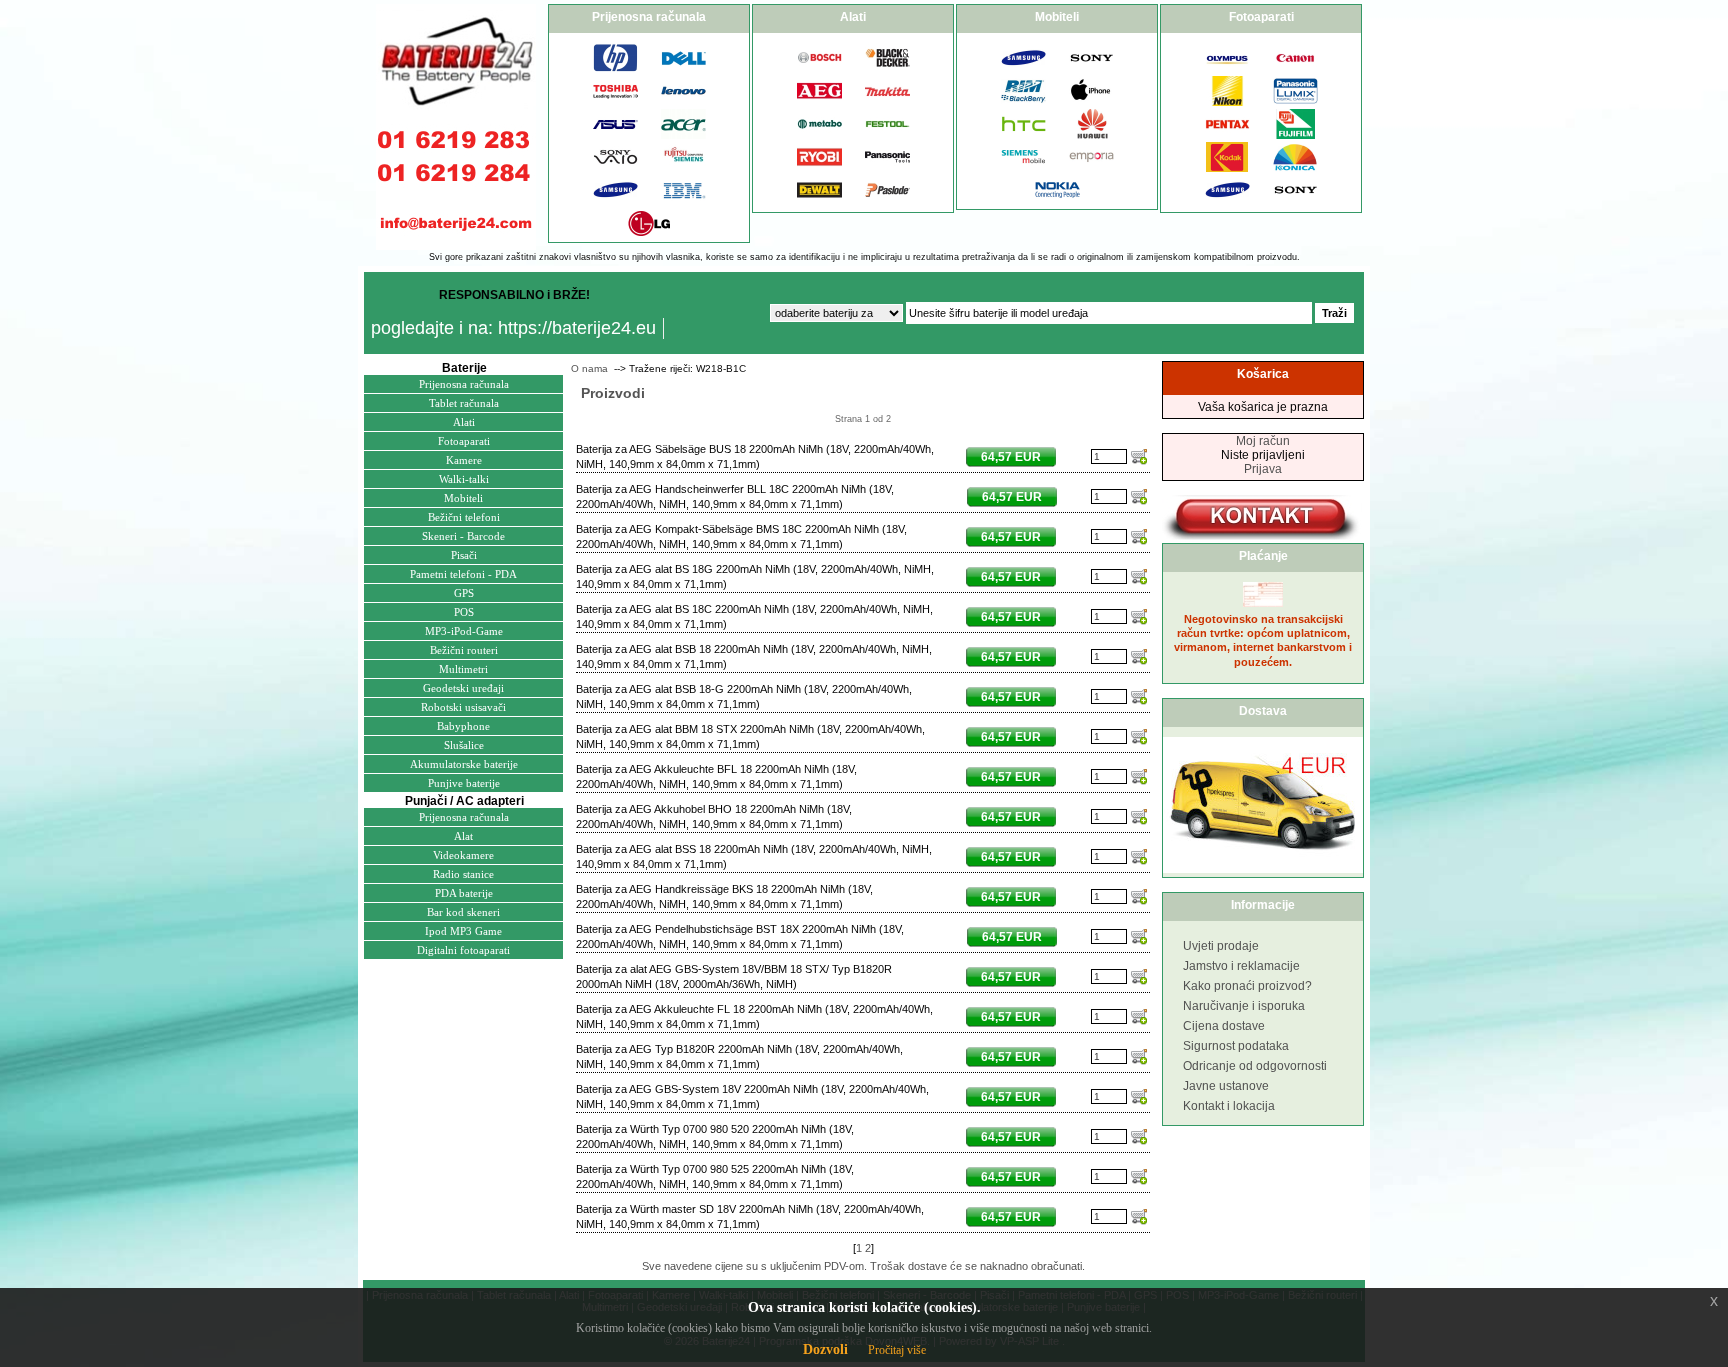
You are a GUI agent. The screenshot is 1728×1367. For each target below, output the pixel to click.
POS (464, 612)
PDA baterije (464, 893)
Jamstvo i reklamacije (1241, 966)
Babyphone (463, 726)
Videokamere (463, 855)
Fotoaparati (464, 441)
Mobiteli (463, 498)
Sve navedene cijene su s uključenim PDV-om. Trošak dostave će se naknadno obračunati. (863, 1266)
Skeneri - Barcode (463, 536)
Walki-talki (464, 479)
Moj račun (1263, 441)
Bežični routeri (464, 650)
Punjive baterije (464, 783)
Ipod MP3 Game (463, 931)
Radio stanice (463, 874)
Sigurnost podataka (1236, 1046)
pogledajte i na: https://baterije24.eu (513, 328)
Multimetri (463, 669)
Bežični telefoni (464, 517)
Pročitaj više (897, 1350)
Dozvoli (825, 1349)
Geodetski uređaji (463, 688)
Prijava (1263, 469)
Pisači (464, 555)
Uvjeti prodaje (1221, 946)
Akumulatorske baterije (464, 764)
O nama (589, 368)
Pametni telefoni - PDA (463, 574)
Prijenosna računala (464, 384)
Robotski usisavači (463, 707)
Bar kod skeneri (463, 912)
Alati (464, 422)
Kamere (464, 460)
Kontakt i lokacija (1229, 1106)
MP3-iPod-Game (464, 631)
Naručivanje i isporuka (1244, 1006)
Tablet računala (464, 403)
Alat (463, 836)
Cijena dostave (1224, 1026)
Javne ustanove (1226, 1086)
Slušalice (464, 745)
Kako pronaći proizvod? (1247, 986)
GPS (464, 593)
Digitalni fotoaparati (463, 950)
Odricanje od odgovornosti (1255, 1066)
